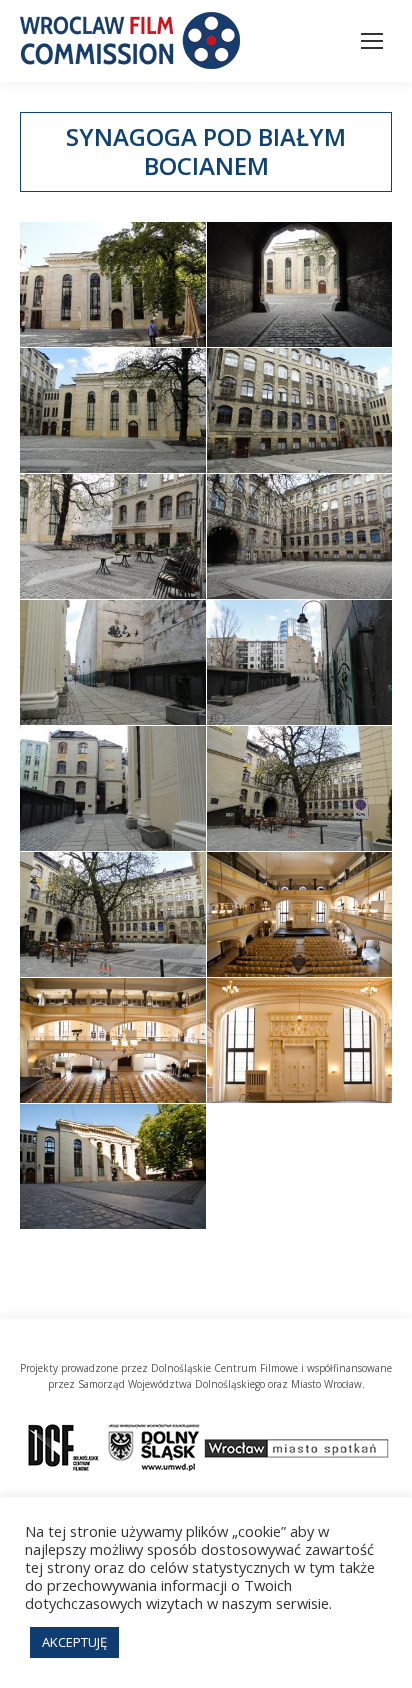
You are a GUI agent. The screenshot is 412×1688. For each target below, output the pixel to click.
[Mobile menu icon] (372, 41)
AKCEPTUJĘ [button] (74, 1642)
